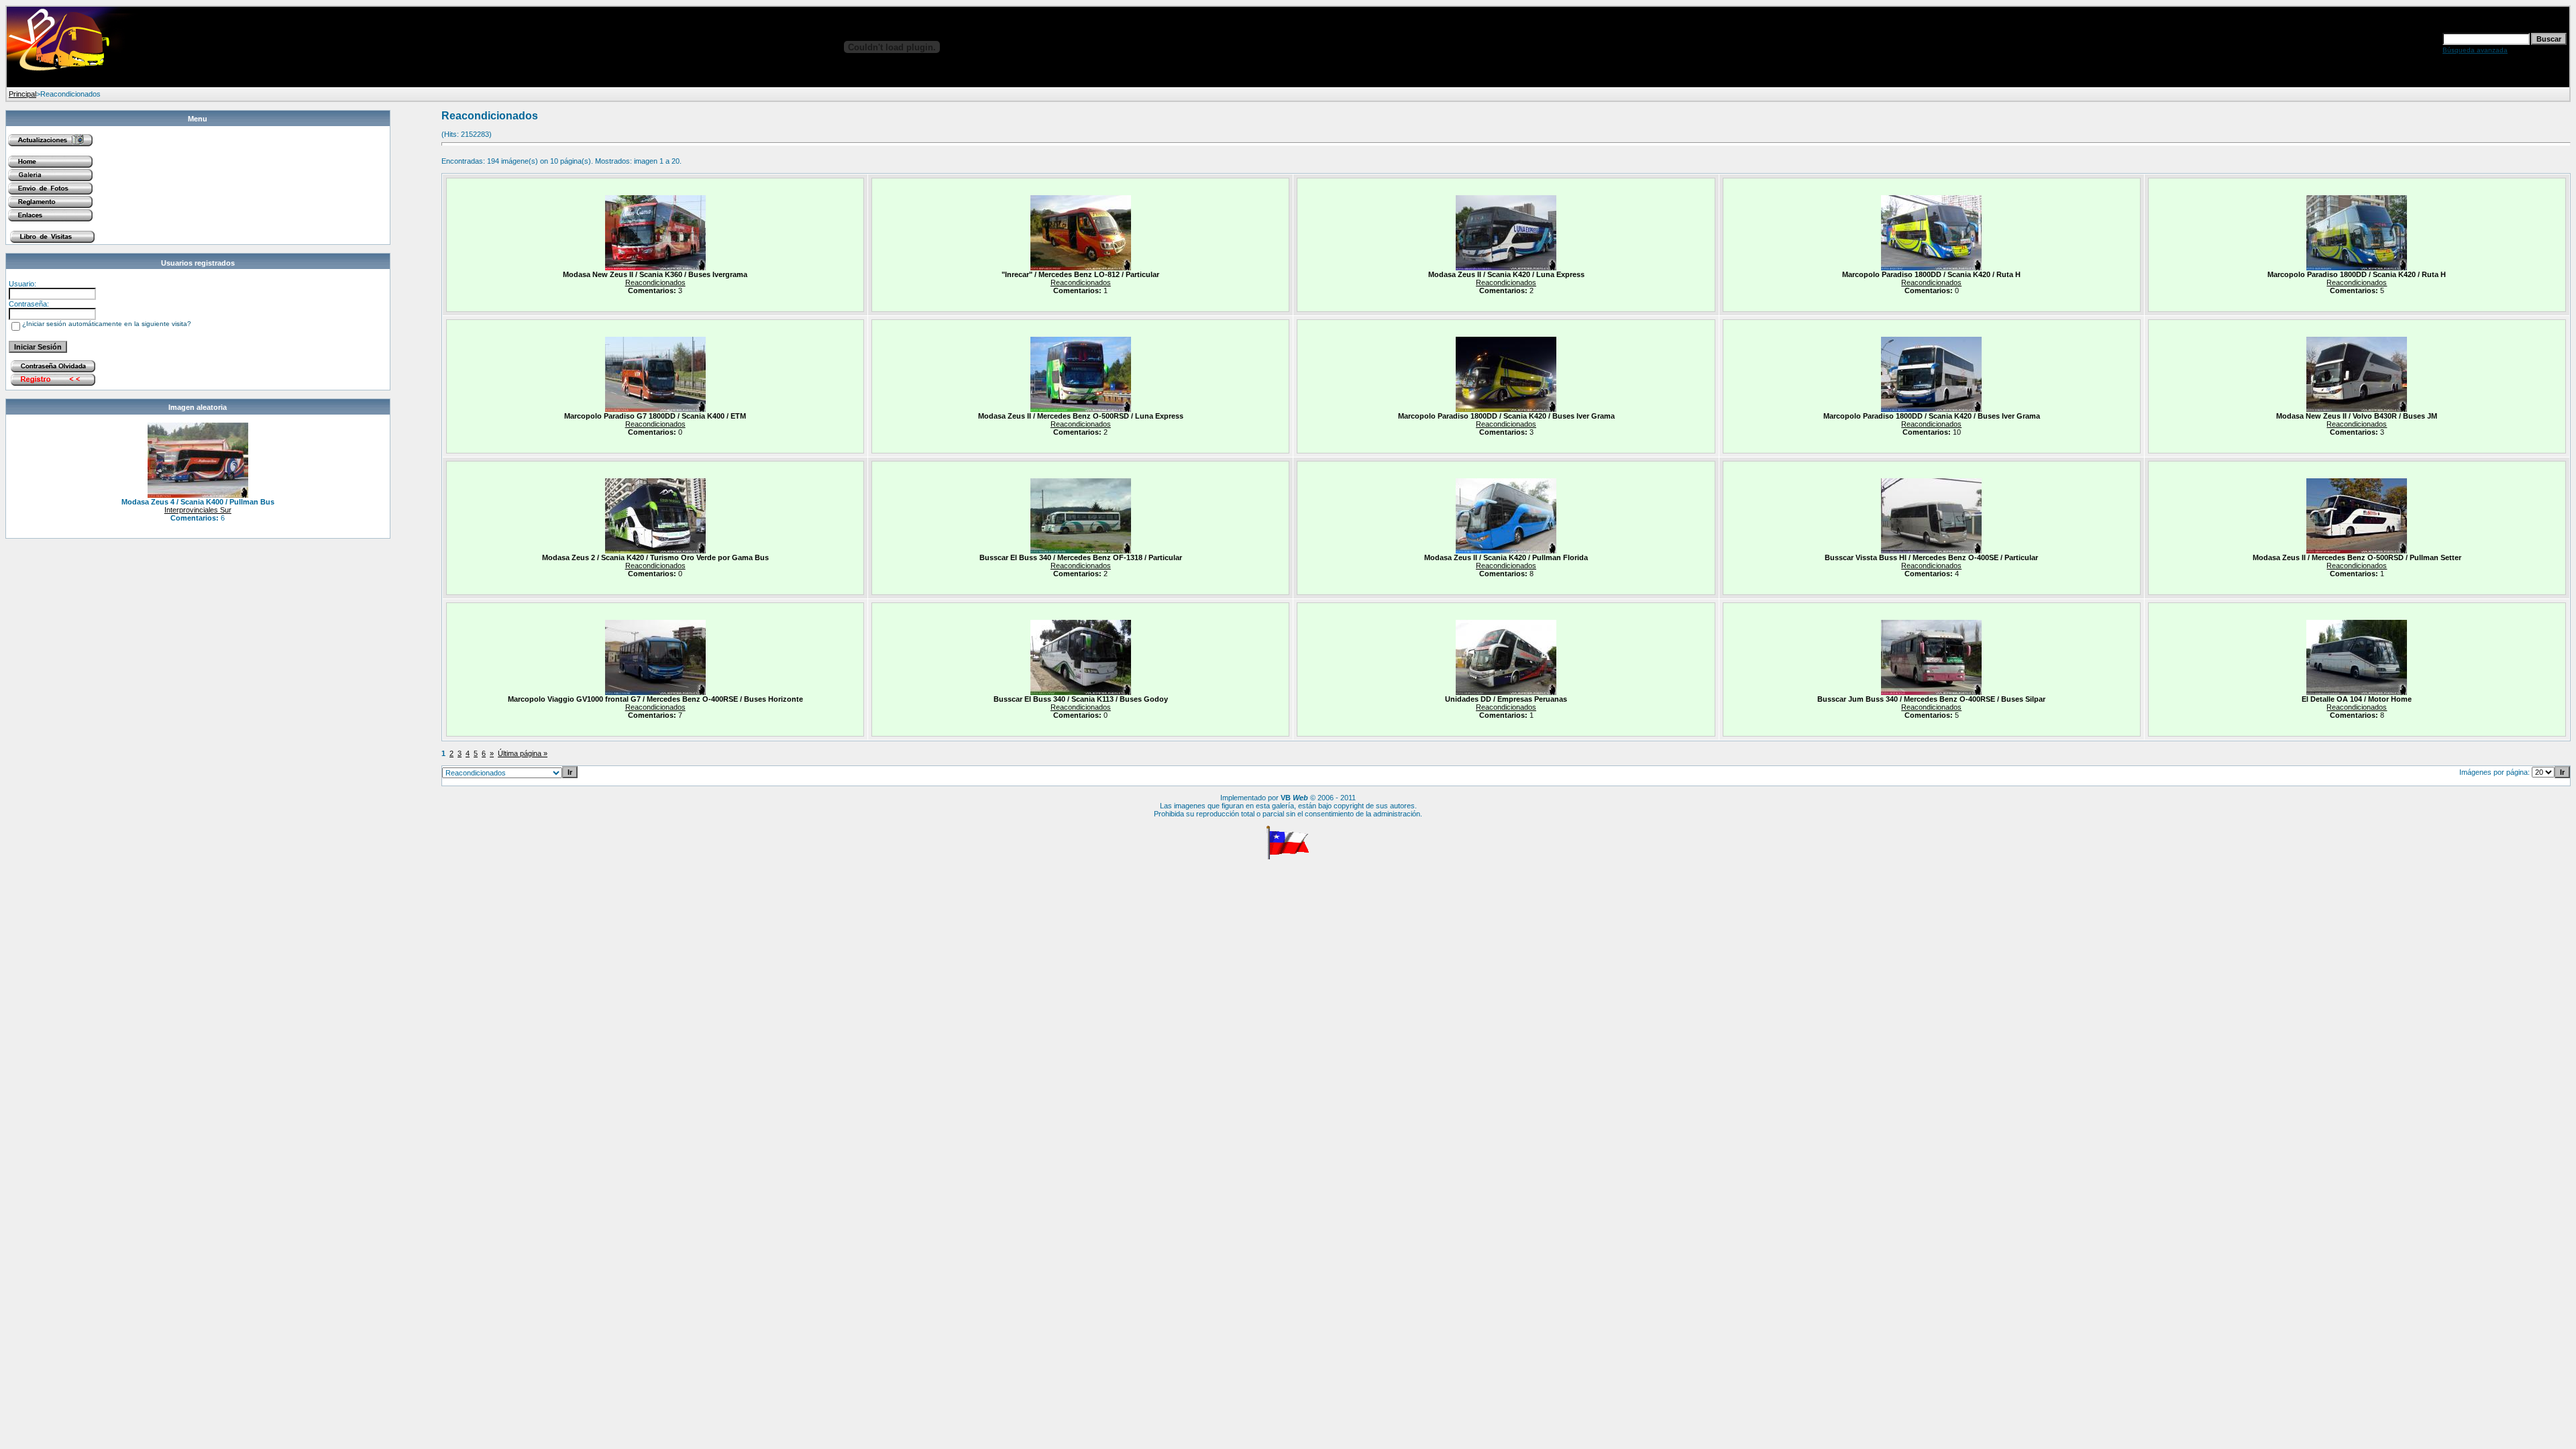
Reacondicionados (655, 282)
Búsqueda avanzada (2475, 50)
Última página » (523, 753)
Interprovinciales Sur (198, 510)
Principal (22, 94)
